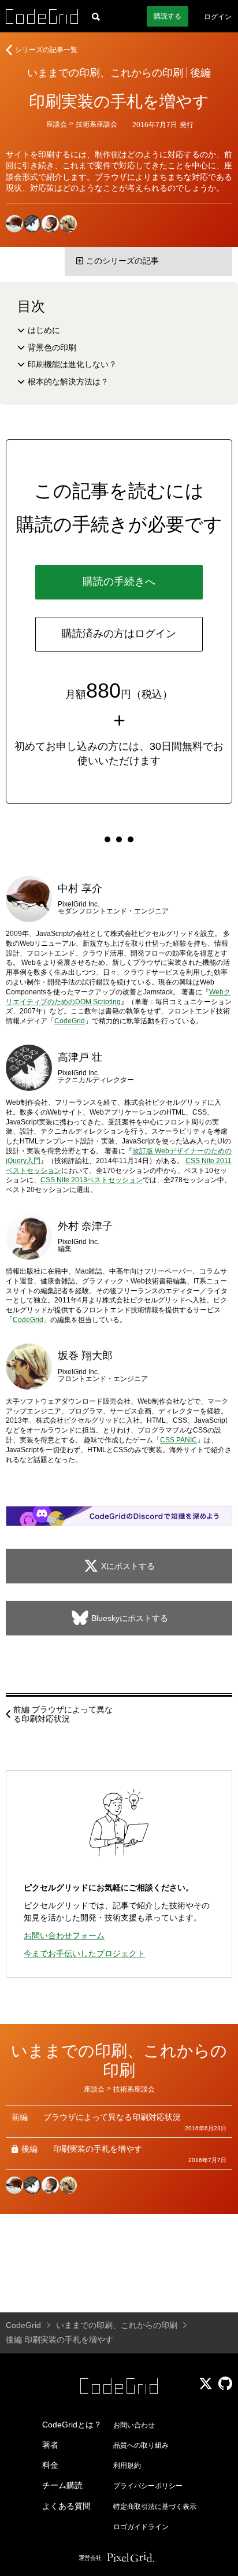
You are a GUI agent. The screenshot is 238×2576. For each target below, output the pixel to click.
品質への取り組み (141, 2445)
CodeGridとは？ (72, 2425)
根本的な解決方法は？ (68, 382)
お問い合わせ (134, 2425)
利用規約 (127, 2466)
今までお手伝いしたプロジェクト (84, 1953)
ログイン (218, 17)
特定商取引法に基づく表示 (155, 2507)
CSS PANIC (178, 1440)
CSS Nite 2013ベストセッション (92, 1180)
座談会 (57, 124)
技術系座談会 (96, 124)
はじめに (44, 330)
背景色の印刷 (52, 347)
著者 (50, 2445)
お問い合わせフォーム (64, 1935)
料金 (50, 2465)
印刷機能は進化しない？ (72, 364)
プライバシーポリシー (148, 2486)
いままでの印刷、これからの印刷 (105, 73)
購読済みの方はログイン (119, 634)
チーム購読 (62, 2485)
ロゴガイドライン (141, 2527)
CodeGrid (70, 1021)
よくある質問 (66, 2506)
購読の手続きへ (119, 582)
